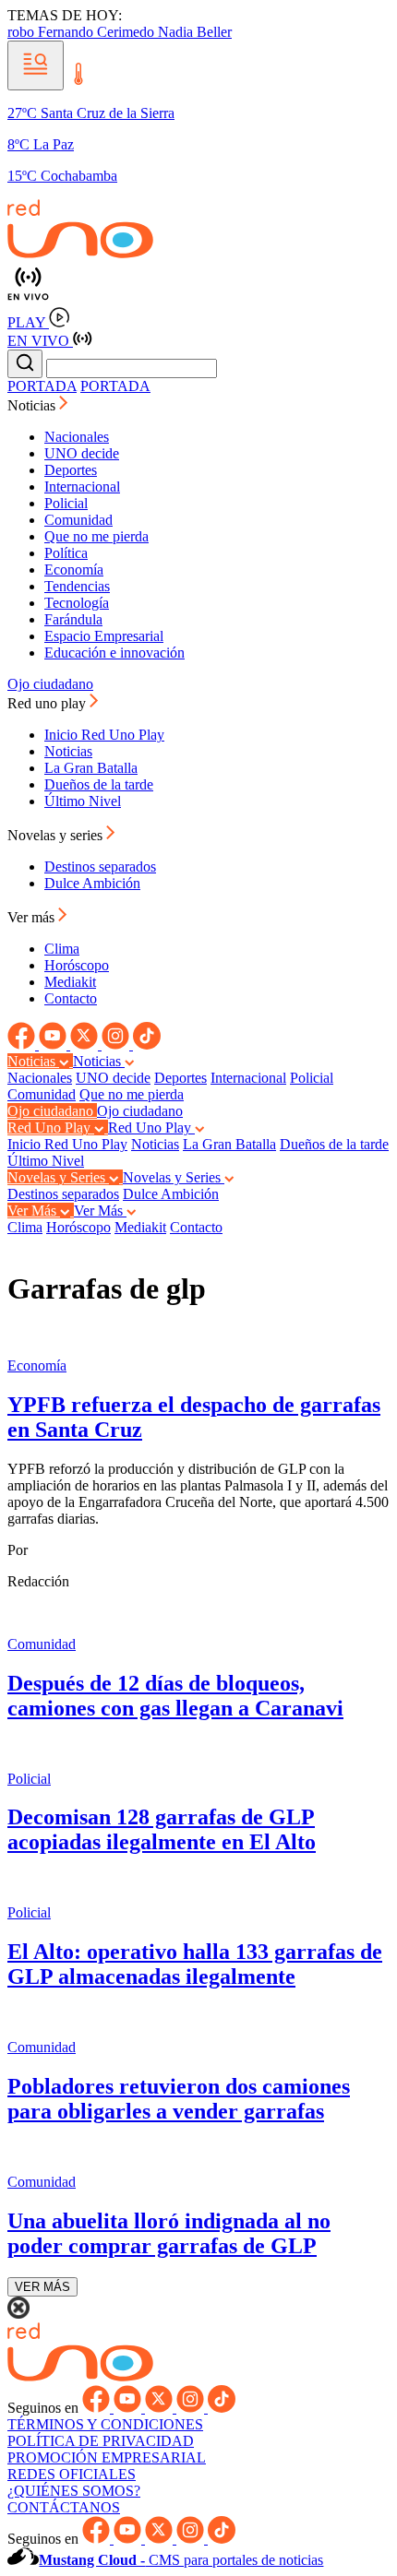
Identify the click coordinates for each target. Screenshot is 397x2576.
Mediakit (70, 982)
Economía (74, 570)
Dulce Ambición (92, 883)
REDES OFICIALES (72, 2474)
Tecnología (77, 603)
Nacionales (77, 437)
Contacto (71, 998)
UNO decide (82, 453)
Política (66, 553)
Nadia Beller (195, 32)
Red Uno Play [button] (51, 1128)
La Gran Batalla (91, 768)
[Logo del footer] (80, 2376)
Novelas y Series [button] (58, 1177)
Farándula (73, 619)
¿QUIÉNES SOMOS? (74, 2491)
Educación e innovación (114, 653)
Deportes (71, 470)
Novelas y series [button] (57, 835)
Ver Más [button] (34, 1211)
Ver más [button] (33, 917)
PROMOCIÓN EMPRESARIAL (107, 2457)
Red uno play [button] (48, 703)
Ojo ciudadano (50, 684)
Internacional (82, 487)
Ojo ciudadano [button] (52, 1111)
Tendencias (77, 586)
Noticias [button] (33, 405)
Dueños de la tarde (99, 784)
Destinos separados (100, 867)
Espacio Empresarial (104, 636)
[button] (36, 65)
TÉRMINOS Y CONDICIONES (105, 2424)
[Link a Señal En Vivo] (198, 285)
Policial (66, 503)
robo (23, 32)
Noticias (68, 751)
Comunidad (78, 520)
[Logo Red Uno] (80, 253)
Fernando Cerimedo (98, 32)
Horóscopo (77, 965)
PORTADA (42, 386)
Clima (62, 949)
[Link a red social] (23, 1045)
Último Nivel (83, 801)
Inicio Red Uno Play (104, 735)
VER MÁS (42, 2287)
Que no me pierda (96, 536)
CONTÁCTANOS (64, 2507)
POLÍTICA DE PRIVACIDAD (101, 2441)
